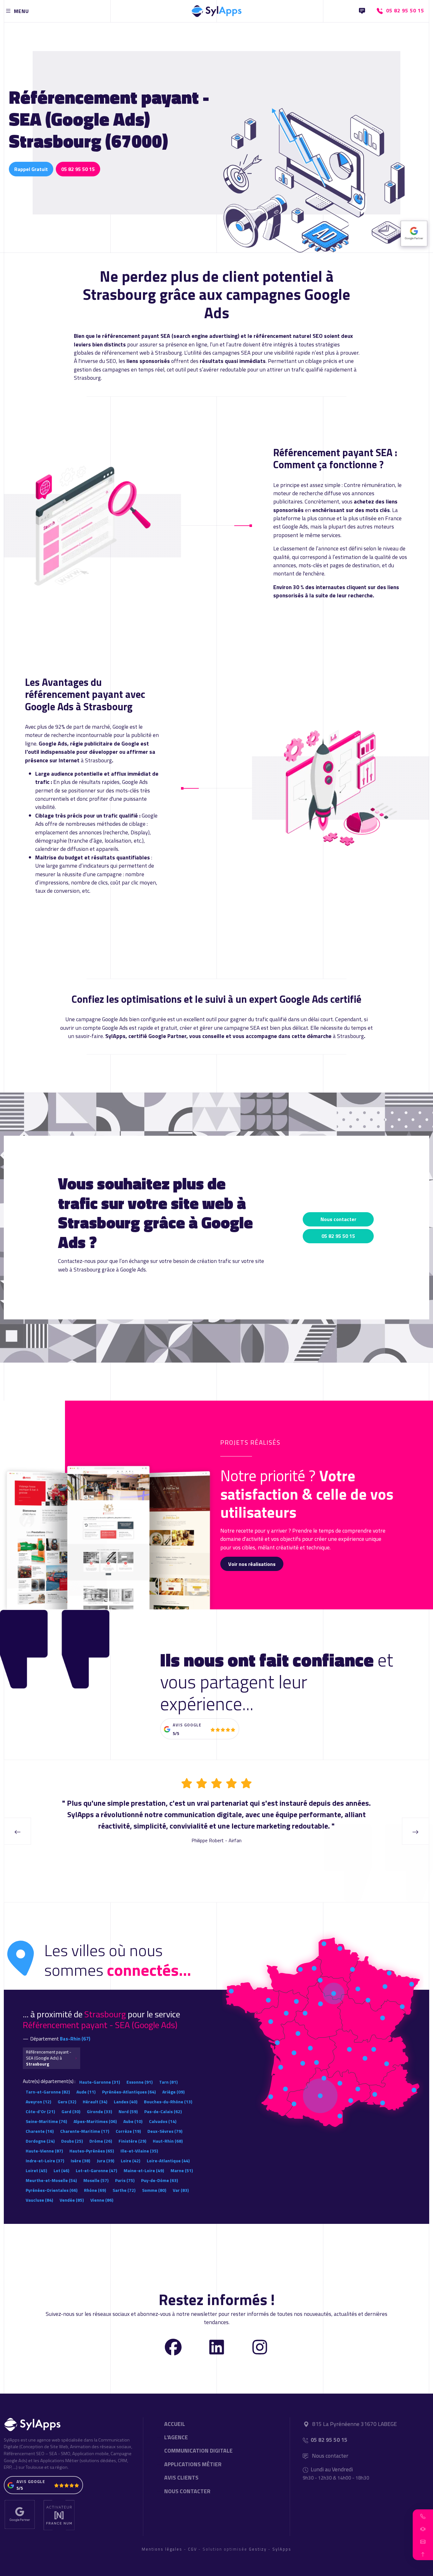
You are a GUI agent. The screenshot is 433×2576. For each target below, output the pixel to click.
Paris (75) (125, 2180)
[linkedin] (217, 2346)
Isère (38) (80, 2161)
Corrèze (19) (128, 2131)
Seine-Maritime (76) (46, 2121)
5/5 (176, 1733)
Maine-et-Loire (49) (144, 2170)
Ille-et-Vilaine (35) (139, 2151)
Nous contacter (338, 1219)
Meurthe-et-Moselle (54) (51, 2180)
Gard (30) (71, 2111)
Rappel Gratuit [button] (31, 169)
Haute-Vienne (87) (44, 2151)
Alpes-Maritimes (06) (95, 2121)
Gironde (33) (99, 2111)
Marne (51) (182, 2170)
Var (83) (181, 2190)
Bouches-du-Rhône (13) (168, 2102)
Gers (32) (67, 2102)
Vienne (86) (102, 2200)
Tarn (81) (168, 2082)
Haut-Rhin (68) (168, 2141)
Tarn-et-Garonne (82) (48, 2092)
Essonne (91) (139, 2082)
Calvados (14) (163, 2121)
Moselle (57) (96, 2180)
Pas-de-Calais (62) (163, 2111)
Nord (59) (128, 2111)
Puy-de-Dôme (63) (159, 2180)
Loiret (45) (36, 2170)
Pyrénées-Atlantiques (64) (129, 2092)
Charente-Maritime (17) (85, 2131)
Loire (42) (130, 2161)
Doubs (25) (72, 2141)
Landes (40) (126, 2102)
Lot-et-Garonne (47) (96, 2170)
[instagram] (260, 2346)
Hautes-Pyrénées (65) (92, 2151)
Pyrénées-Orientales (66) (52, 2190)
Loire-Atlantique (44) (168, 2161)
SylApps (282, 2549)
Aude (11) (86, 2092)
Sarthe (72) (124, 2190)
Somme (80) (154, 2190)
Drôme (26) (101, 2141)
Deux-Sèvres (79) (165, 2131)
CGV (192, 2549)
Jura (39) (105, 2161)
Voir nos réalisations (252, 1564)
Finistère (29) (132, 2141)
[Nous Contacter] (362, 11)
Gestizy (258, 2549)
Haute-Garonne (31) (100, 2082)
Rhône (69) (95, 2190)
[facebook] (173, 2346)
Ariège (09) (173, 2092)
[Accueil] (217, 10)
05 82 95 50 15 (78, 169)
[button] (423, 2516)
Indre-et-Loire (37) (45, 2161)
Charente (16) (40, 2131)
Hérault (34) (95, 2102)
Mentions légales (162, 2549)
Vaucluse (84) (39, 2200)
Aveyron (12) (38, 2102)
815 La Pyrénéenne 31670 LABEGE (355, 2424)
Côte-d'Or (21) (40, 2111)
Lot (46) (61, 2170)
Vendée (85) (72, 2200)
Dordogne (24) (40, 2141)
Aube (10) (133, 2121)
